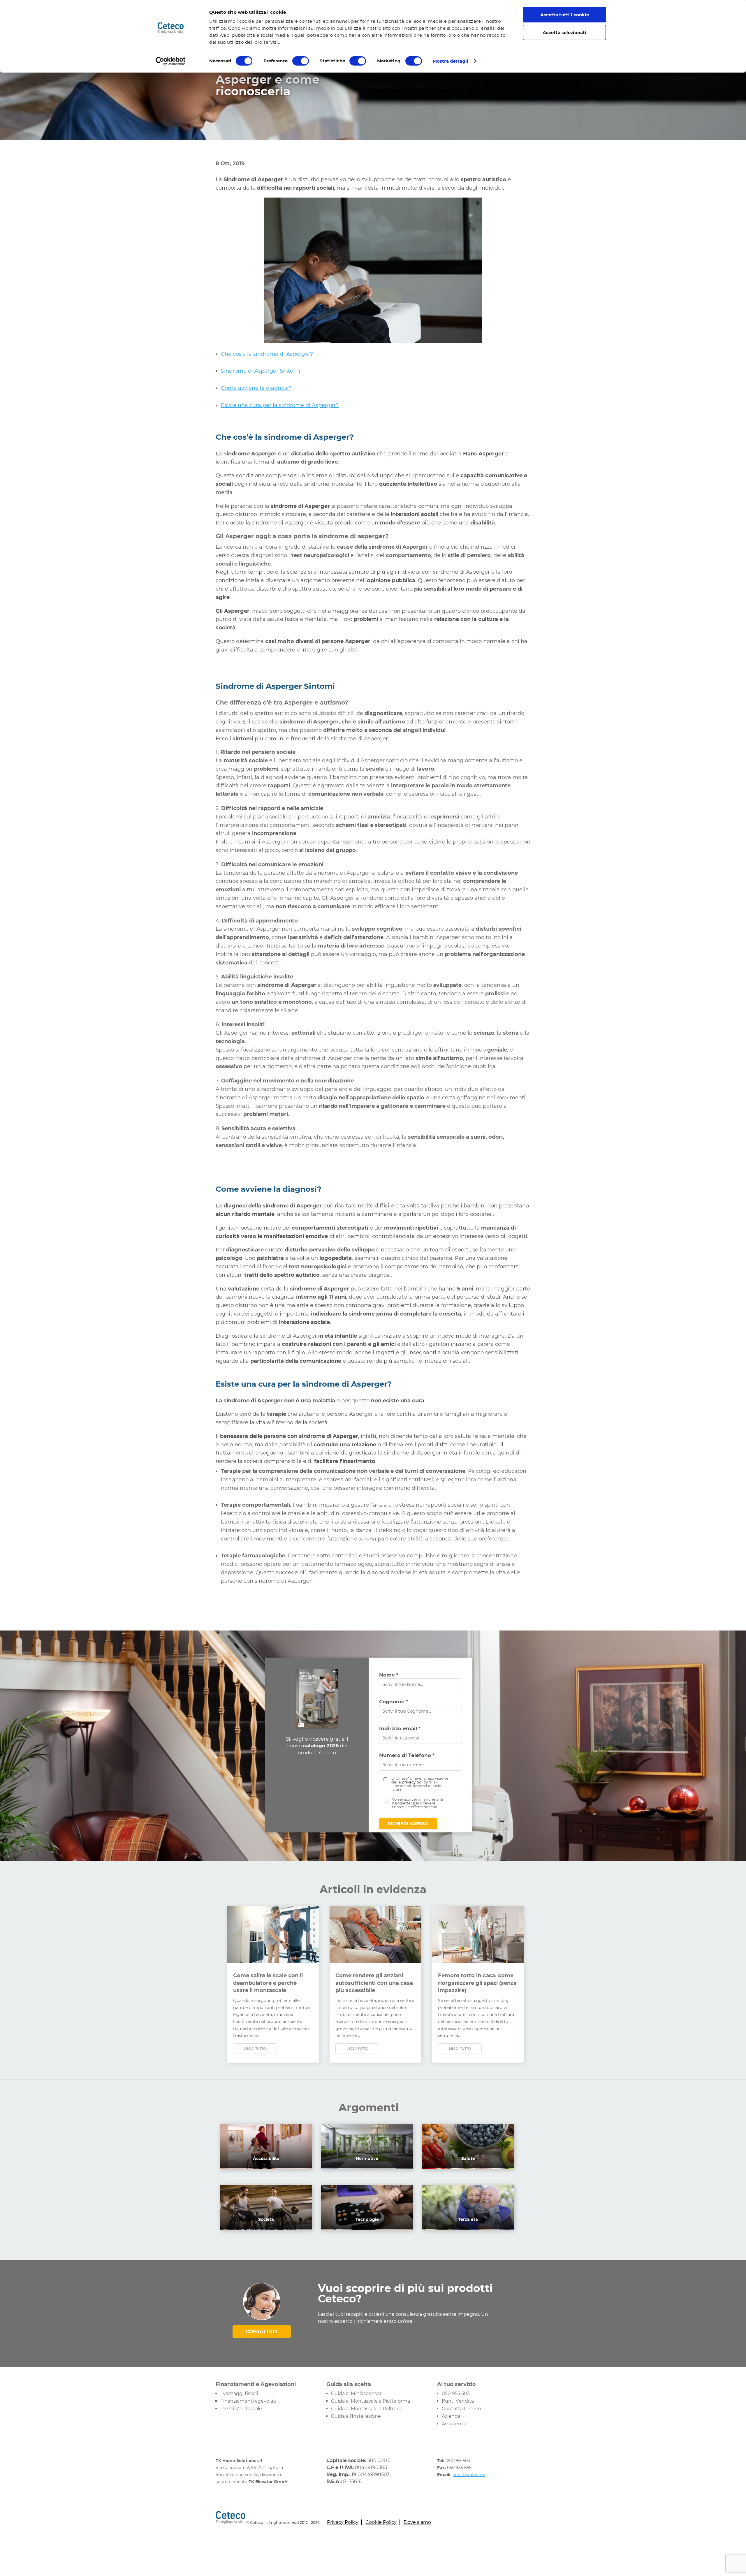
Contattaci (262, 2332)
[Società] (266, 2225)
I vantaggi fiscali (239, 2393)
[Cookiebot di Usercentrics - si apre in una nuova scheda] (171, 61)
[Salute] (468, 2164)
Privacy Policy (343, 2522)
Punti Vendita (458, 2401)
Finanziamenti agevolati (248, 2401)
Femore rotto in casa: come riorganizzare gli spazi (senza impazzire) (477, 1983)
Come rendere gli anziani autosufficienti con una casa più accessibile (374, 1983)
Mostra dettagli (451, 61)
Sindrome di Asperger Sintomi (261, 371)
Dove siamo (417, 2522)
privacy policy (415, 1782)
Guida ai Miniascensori (357, 2393)
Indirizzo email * (400, 1728)
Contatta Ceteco (461, 2409)
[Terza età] (468, 2225)
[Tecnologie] (367, 2225)
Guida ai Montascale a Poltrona (367, 2409)
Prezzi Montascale (241, 2409)
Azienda (451, 2416)
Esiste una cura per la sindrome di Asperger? (280, 405)
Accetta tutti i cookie (565, 15)
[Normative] (367, 2164)
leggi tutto (255, 2049)
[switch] (301, 61)
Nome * (389, 1675)
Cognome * (394, 1702)
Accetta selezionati (564, 32)
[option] (373, 704)
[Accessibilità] (266, 2164)
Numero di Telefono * (407, 1755)
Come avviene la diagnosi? (256, 388)
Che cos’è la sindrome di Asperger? (267, 354)
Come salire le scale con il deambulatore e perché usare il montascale (268, 1983)
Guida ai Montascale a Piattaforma (371, 2401)
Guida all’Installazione (356, 2416)
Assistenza (454, 2424)
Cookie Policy (381, 2522)
